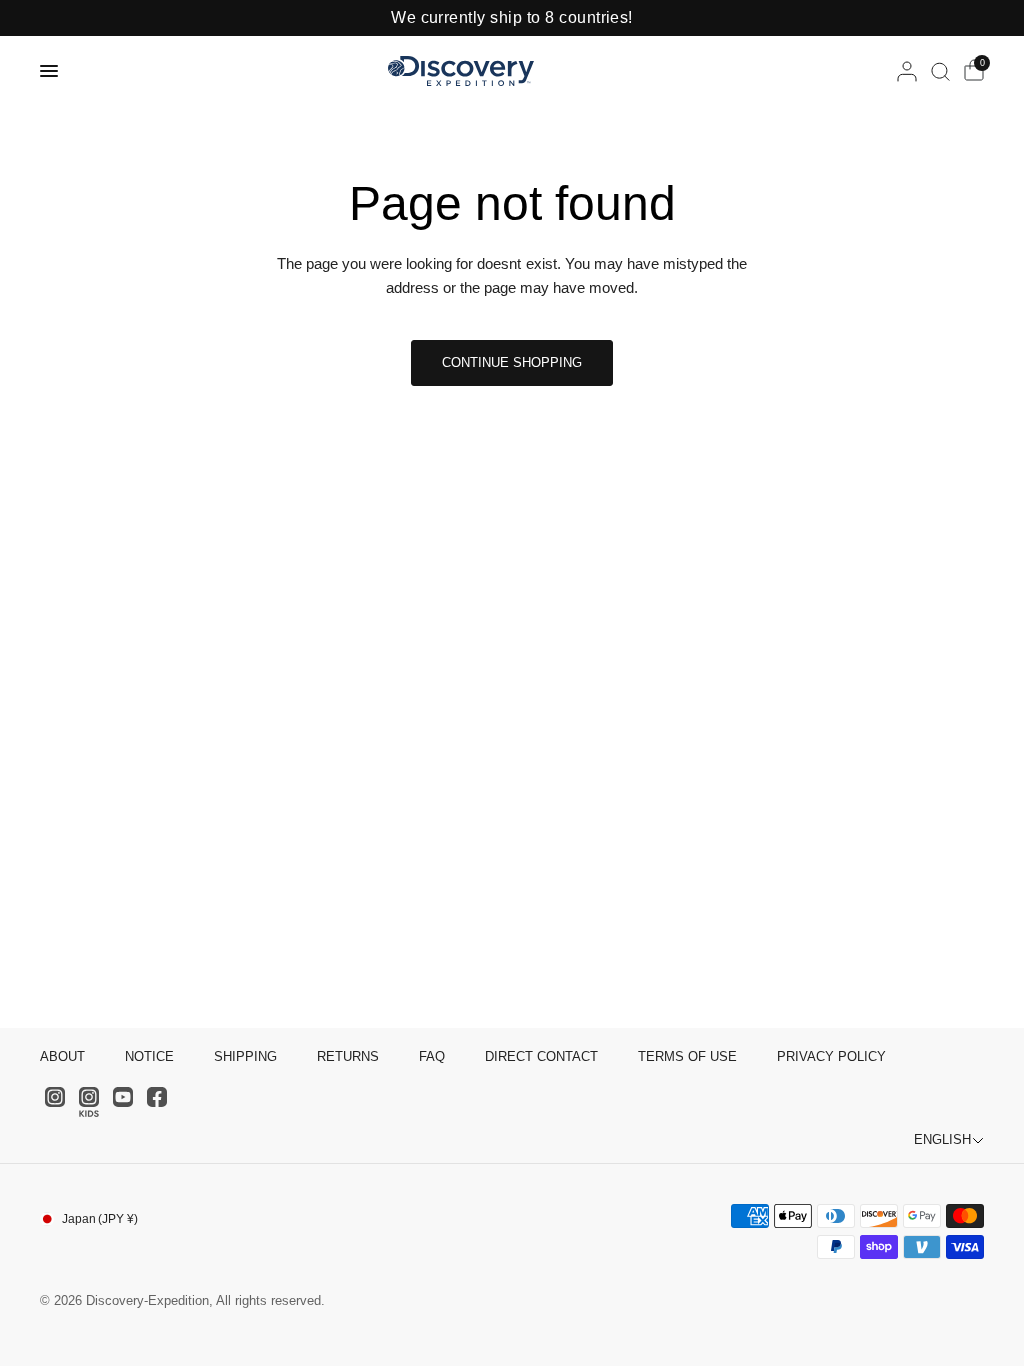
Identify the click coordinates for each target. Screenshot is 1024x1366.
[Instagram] (55, 1097)
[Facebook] (157, 1097)
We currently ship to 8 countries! (512, 18)
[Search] (940, 71)
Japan (100, 1219)
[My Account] (907, 71)
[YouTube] (123, 1097)
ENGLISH (942, 1139)
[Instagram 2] (89, 1102)
